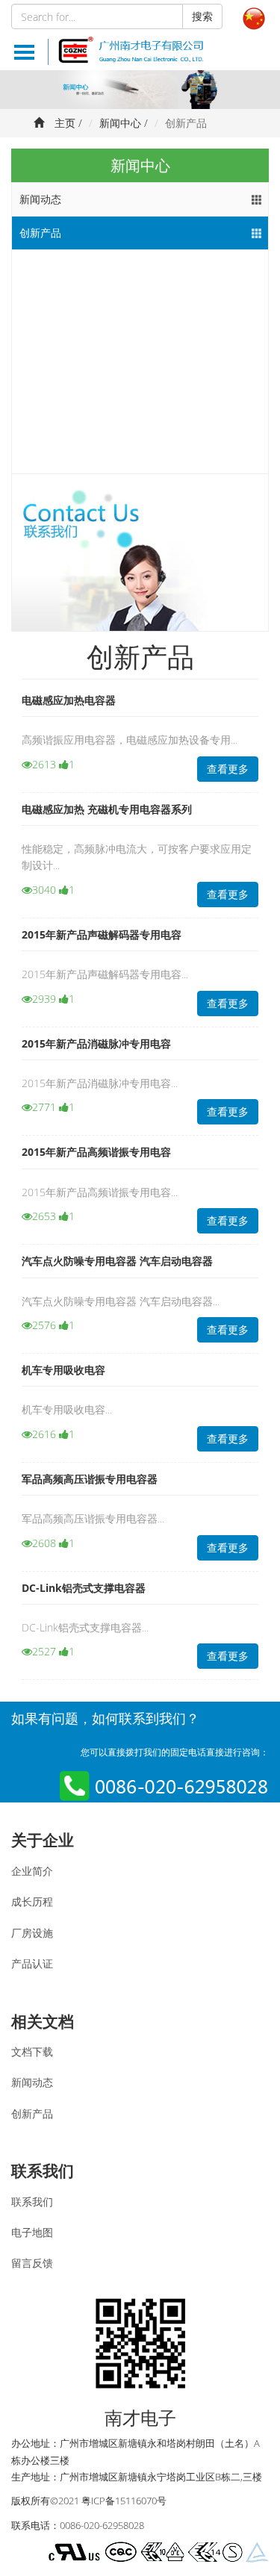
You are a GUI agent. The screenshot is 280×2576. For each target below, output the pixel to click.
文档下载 (32, 2051)
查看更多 (228, 769)
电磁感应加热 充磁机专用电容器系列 (107, 809)
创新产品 (40, 233)
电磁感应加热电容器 (69, 700)
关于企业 (43, 1840)
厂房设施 (32, 1933)
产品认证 (32, 1963)
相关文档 (43, 2021)
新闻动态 (40, 199)
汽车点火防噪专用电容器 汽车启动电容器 (117, 1261)
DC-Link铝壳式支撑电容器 (84, 1588)
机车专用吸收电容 (63, 1370)
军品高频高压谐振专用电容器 (90, 1479)
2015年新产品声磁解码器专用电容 (102, 934)
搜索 (202, 16)
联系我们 (43, 2171)
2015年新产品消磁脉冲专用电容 (96, 1043)
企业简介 (32, 1871)
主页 (65, 123)
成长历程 (32, 1901)
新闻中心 (120, 123)
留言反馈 (32, 2263)
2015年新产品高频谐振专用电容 (96, 1152)
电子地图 (32, 2232)
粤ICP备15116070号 (124, 2501)
